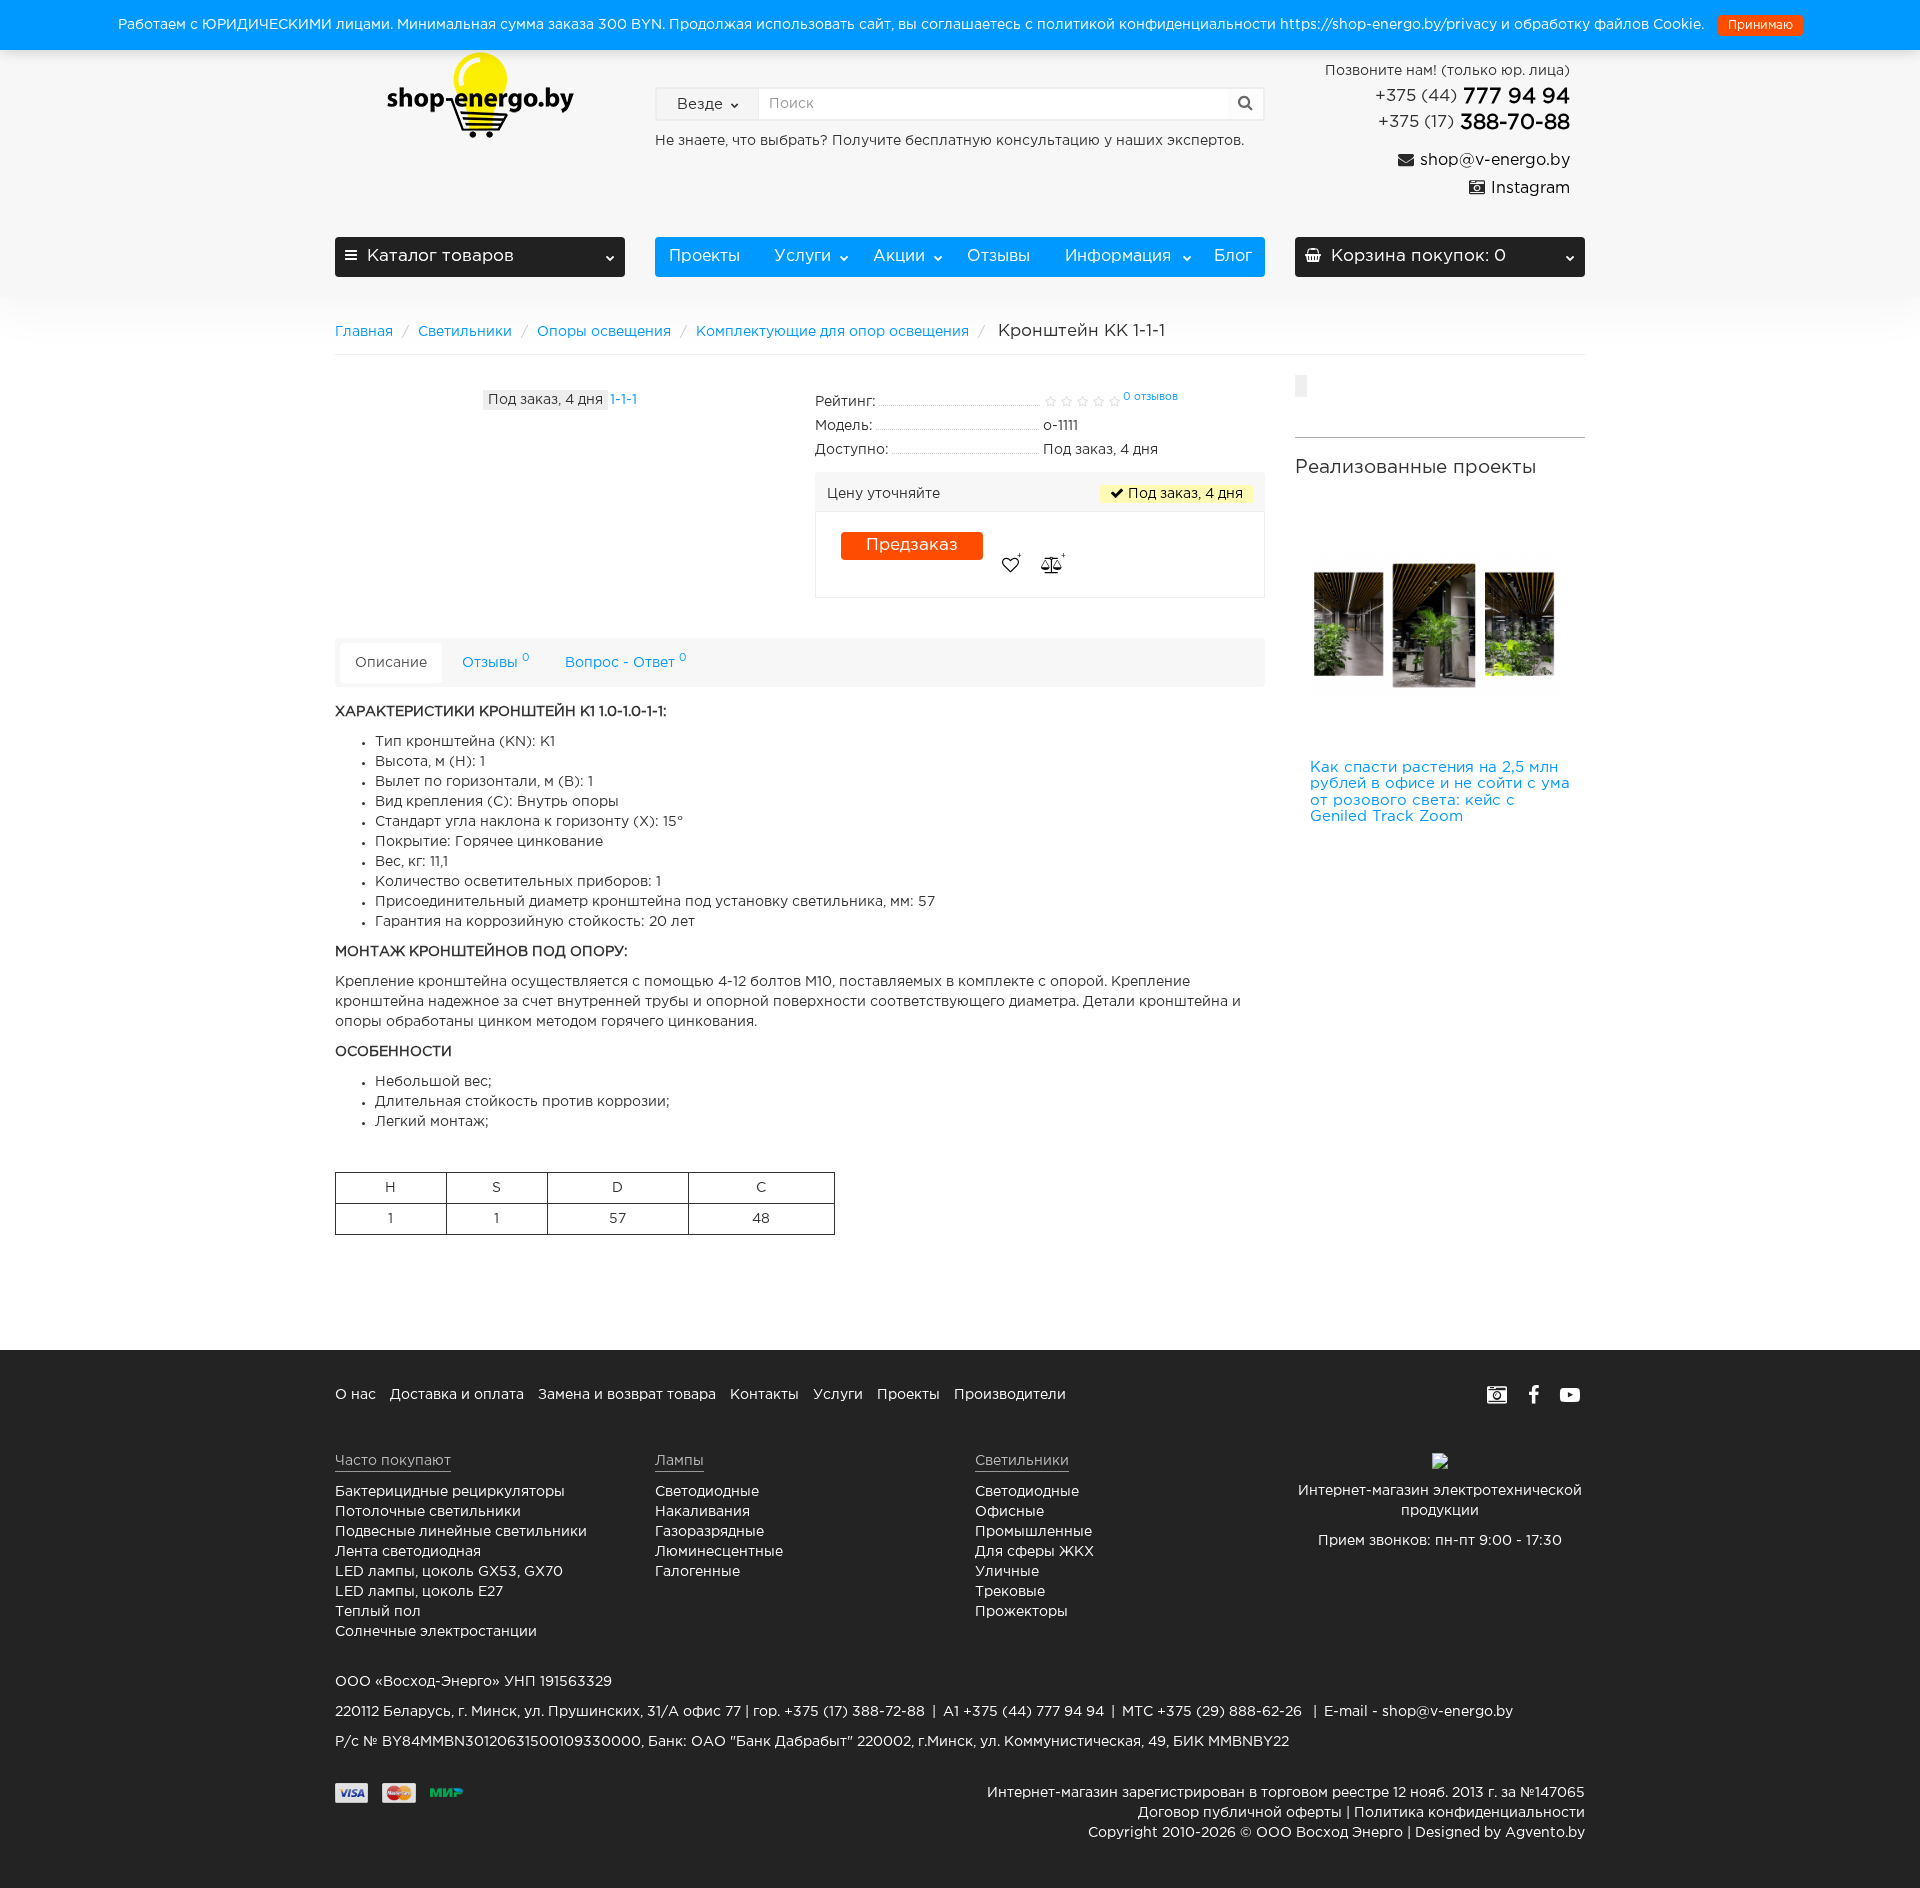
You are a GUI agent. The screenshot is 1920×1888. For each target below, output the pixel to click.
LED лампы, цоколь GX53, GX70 (449, 1572)
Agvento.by (1545, 1833)
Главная (364, 332)
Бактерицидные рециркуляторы (450, 1492)
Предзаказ (912, 545)
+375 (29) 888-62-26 (1229, 1712)
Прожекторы (1021, 1612)
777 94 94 (1472, 97)
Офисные (1009, 1512)
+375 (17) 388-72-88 (854, 1712)
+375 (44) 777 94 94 (1033, 1712)
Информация (1115, 256)
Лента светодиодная (408, 1552)
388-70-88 (1474, 123)
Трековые (1010, 1592)
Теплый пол (378, 1612)
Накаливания (702, 1512)
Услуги (800, 256)
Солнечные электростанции (436, 1632)
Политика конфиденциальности (1469, 1813)
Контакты (764, 1395)
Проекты (704, 256)
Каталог (440, 256)
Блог (1233, 256)
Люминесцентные (719, 1552)
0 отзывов (1150, 397)
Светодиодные (707, 1492)
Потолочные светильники (428, 1512)
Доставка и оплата (457, 1395)
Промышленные (1033, 1532)
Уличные (1007, 1572)
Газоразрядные (709, 1532)
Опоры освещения (604, 332)
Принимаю (1760, 25)
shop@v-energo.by (1447, 1712)
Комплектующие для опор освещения (832, 332)
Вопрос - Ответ (626, 660)
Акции (899, 256)
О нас (355, 1395)
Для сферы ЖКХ (1034, 1552)
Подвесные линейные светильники (461, 1532)
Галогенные (697, 1572)
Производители (1010, 1395)
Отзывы (998, 256)
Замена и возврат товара (627, 1395)
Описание (391, 663)
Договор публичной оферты (1240, 1813)
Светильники (465, 332)
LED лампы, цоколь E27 (419, 1592)
